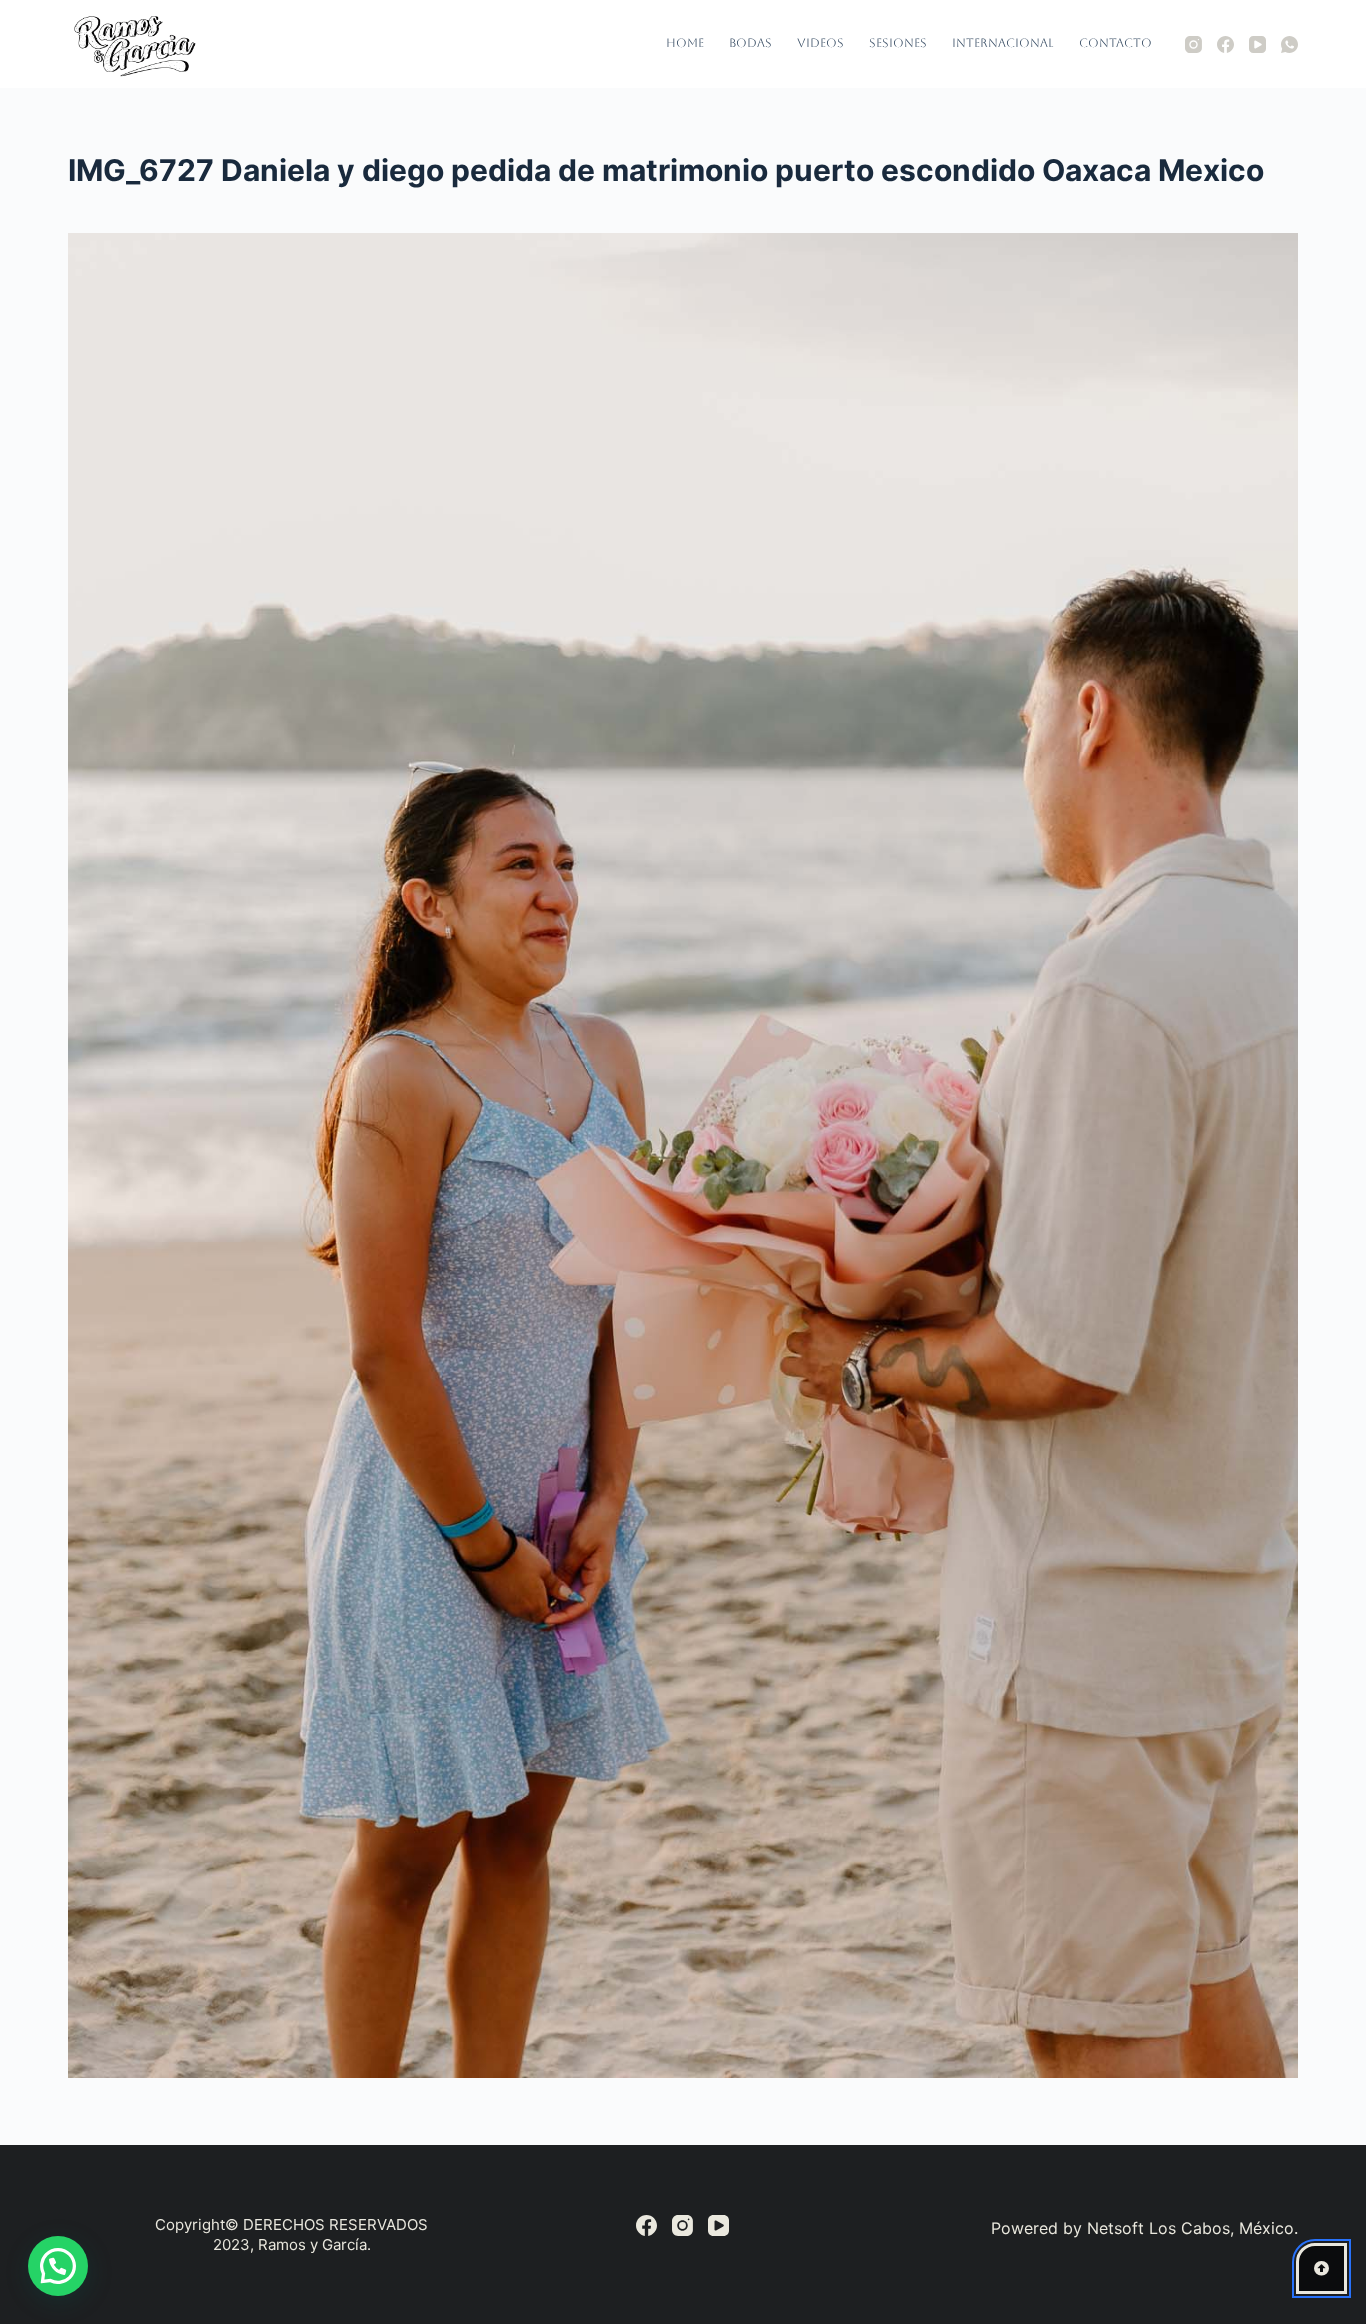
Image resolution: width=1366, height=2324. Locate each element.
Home (685, 43)
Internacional (1003, 43)
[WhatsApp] (1289, 44)
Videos (820, 43)
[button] (58, 2266)
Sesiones (898, 43)
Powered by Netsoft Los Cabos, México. (1144, 2228)
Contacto (1115, 43)
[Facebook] (1225, 44)
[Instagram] (1193, 44)
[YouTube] (1257, 44)
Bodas (750, 43)
